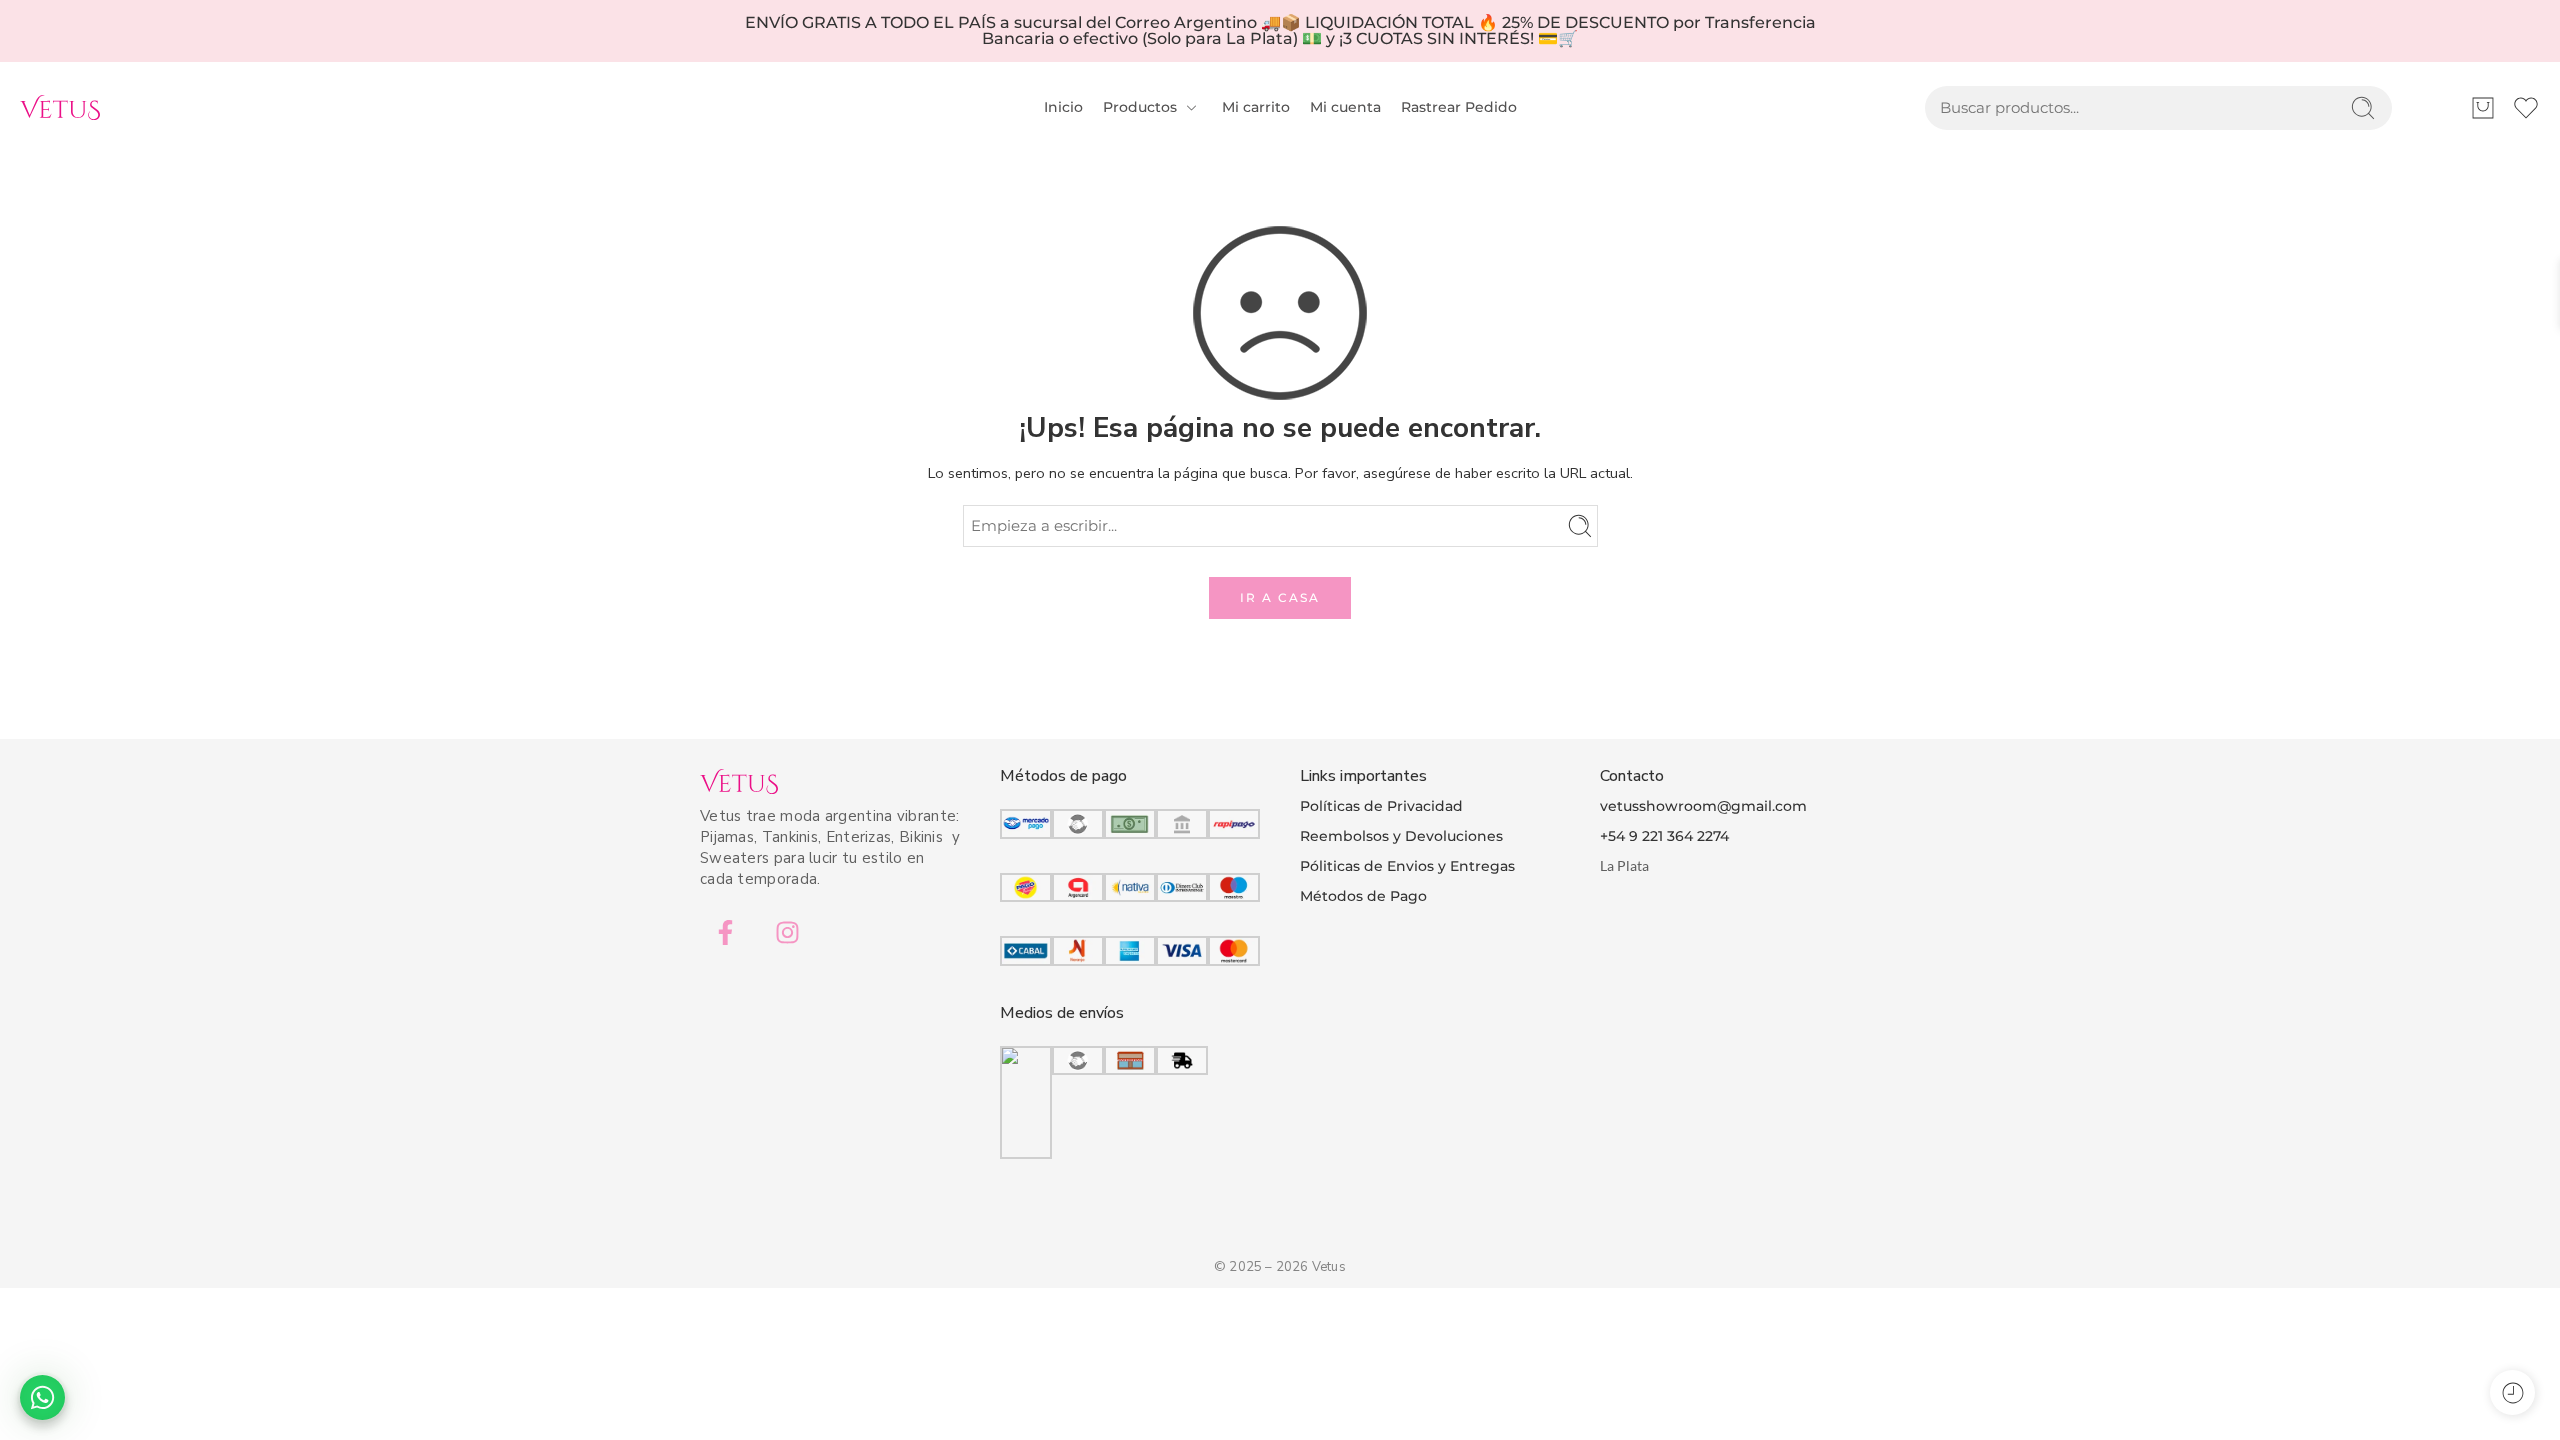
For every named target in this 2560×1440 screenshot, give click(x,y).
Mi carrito (1256, 107)
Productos (1140, 107)
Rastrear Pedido (1459, 107)
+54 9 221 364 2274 (1664, 836)
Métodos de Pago (1363, 896)
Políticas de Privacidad (1381, 806)
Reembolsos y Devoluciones (1401, 836)
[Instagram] (787, 932)
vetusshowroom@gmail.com (1703, 806)
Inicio (1063, 107)
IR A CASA (1280, 597)
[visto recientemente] (2512, 1392)
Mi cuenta (1345, 107)
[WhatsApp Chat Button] (42, 1397)
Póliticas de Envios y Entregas (1407, 866)
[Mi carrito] (2483, 108)
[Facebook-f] (725, 932)
